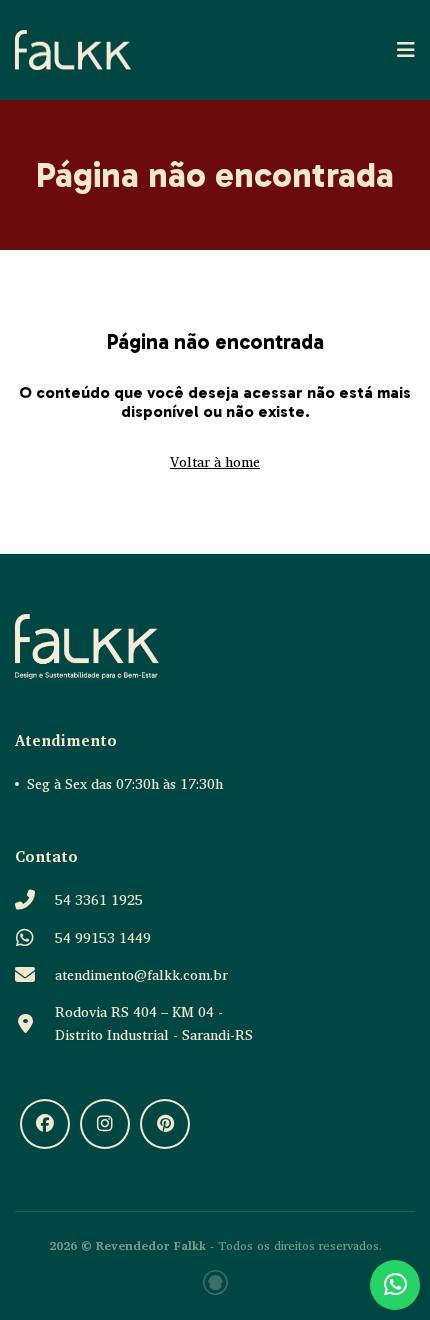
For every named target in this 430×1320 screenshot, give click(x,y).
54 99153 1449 (103, 938)
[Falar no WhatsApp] (395, 1285)
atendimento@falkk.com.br (141, 975)
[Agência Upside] (215, 1282)
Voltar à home (215, 461)
